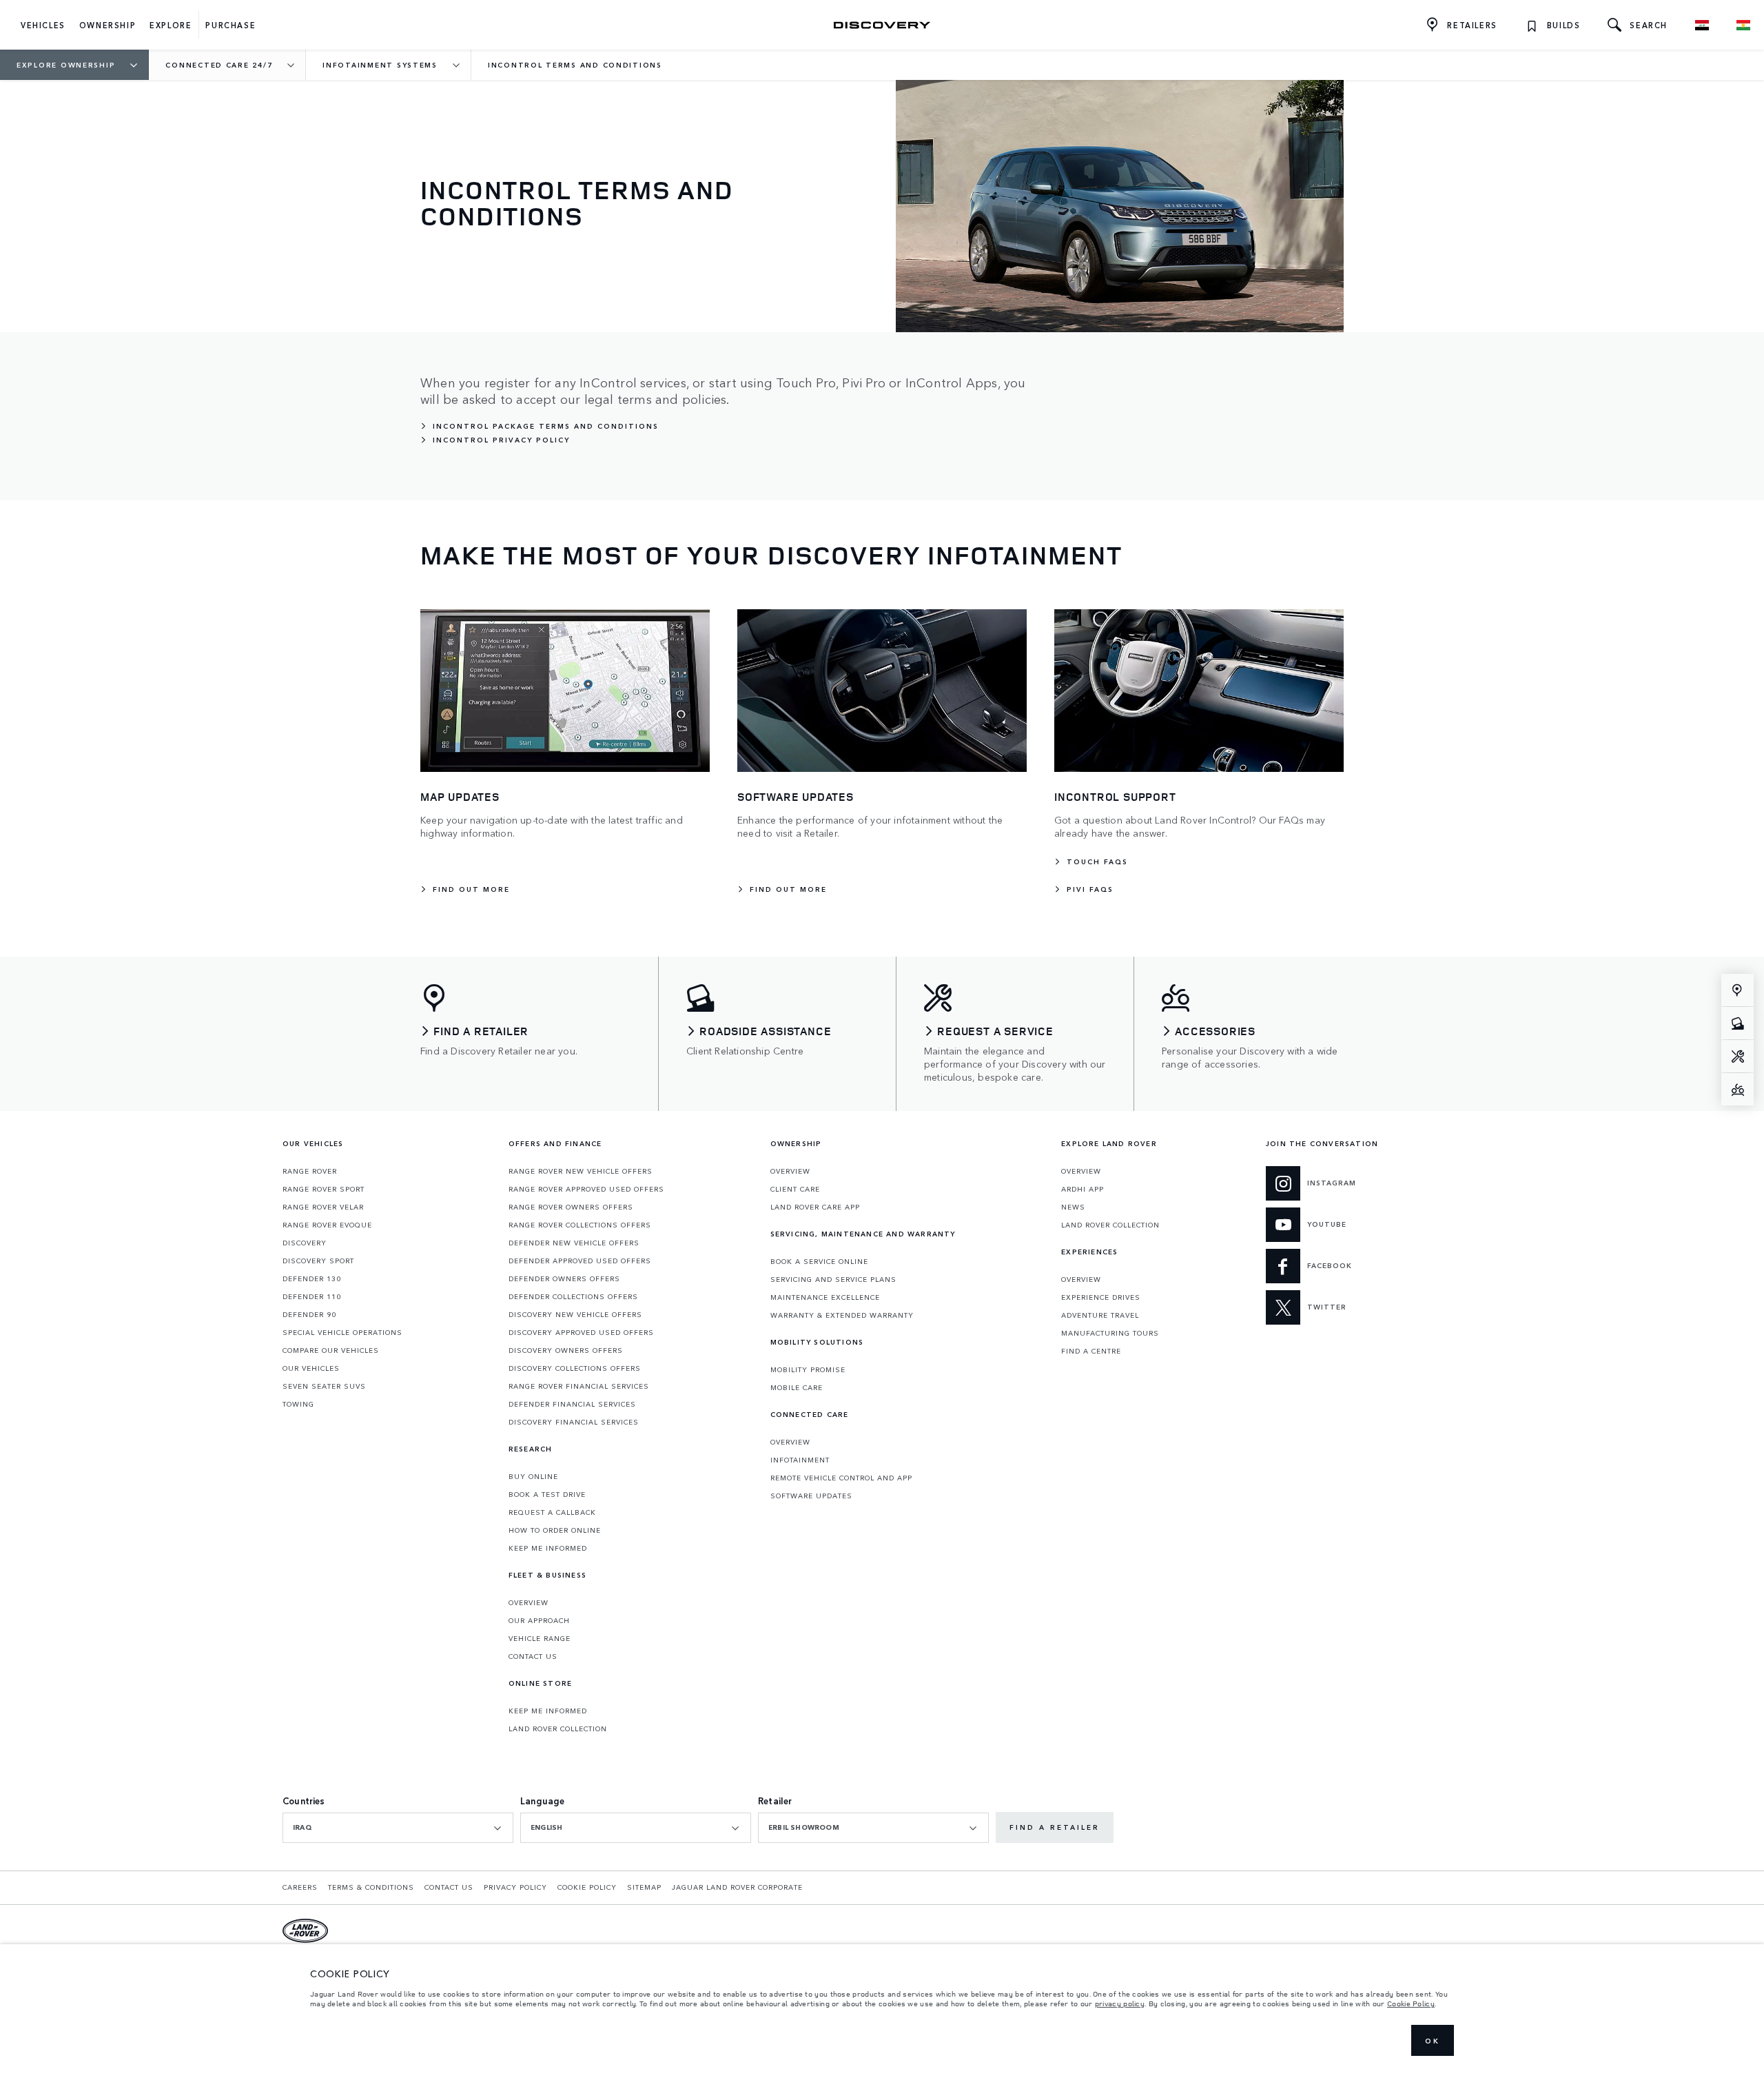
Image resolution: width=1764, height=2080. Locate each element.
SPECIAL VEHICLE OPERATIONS (342, 1332)
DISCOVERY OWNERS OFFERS (566, 1350)
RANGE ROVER (310, 1171)
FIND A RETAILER (1055, 1827)
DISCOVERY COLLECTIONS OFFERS (575, 1368)
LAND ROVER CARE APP (815, 1207)
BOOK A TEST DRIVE (547, 1494)
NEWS (1073, 1207)
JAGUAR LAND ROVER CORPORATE (737, 1887)
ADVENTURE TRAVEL (1100, 1315)
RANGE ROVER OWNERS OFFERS (571, 1207)
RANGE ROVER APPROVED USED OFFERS (586, 1189)
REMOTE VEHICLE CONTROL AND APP (841, 1478)
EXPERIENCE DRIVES (1101, 1297)
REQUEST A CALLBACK (552, 1512)
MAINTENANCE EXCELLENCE (825, 1297)
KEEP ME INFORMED (548, 1548)
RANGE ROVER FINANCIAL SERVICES (579, 1386)
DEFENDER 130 (312, 1278)
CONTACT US (533, 1656)
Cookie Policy (1411, 2003)
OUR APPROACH (539, 1620)
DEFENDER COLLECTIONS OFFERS (573, 1296)
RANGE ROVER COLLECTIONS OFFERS (580, 1225)
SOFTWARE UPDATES (811, 1496)
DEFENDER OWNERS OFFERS (564, 1278)
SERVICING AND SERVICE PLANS (833, 1279)
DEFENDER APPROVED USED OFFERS (580, 1261)
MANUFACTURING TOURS (1110, 1333)
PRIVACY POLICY (515, 1887)
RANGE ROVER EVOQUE (327, 1225)
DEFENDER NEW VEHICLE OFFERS (574, 1243)
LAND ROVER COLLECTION (558, 1729)
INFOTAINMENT (800, 1460)
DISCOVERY (305, 1243)
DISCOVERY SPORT (318, 1261)
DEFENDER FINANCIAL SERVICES (572, 1404)
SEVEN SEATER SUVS (324, 1386)
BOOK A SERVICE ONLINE (819, 1261)
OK (1433, 2041)
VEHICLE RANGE (540, 1638)
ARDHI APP (1083, 1189)
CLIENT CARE (795, 1189)
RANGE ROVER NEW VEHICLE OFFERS (581, 1171)
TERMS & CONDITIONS (371, 1887)
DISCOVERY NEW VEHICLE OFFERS (575, 1314)
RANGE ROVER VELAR (323, 1207)
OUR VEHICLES (311, 1368)
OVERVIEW (529, 1602)
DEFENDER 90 (309, 1314)
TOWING (298, 1404)
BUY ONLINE (533, 1476)
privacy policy (1120, 2003)
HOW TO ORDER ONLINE (555, 1530)
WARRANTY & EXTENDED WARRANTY (842, 1315)
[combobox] (398, 1828)
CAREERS (300, 1887)
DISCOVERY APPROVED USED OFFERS (581, 1332)
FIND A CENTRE (1091, 1351)
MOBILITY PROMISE (808, 1369)
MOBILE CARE (797, 1387)
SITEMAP (644, 1887)
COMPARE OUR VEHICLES (331, 1350)
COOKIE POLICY (587, 1887)
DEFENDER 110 (312, 1296)
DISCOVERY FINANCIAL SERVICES (574, 1422)
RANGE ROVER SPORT (324, 1189)
